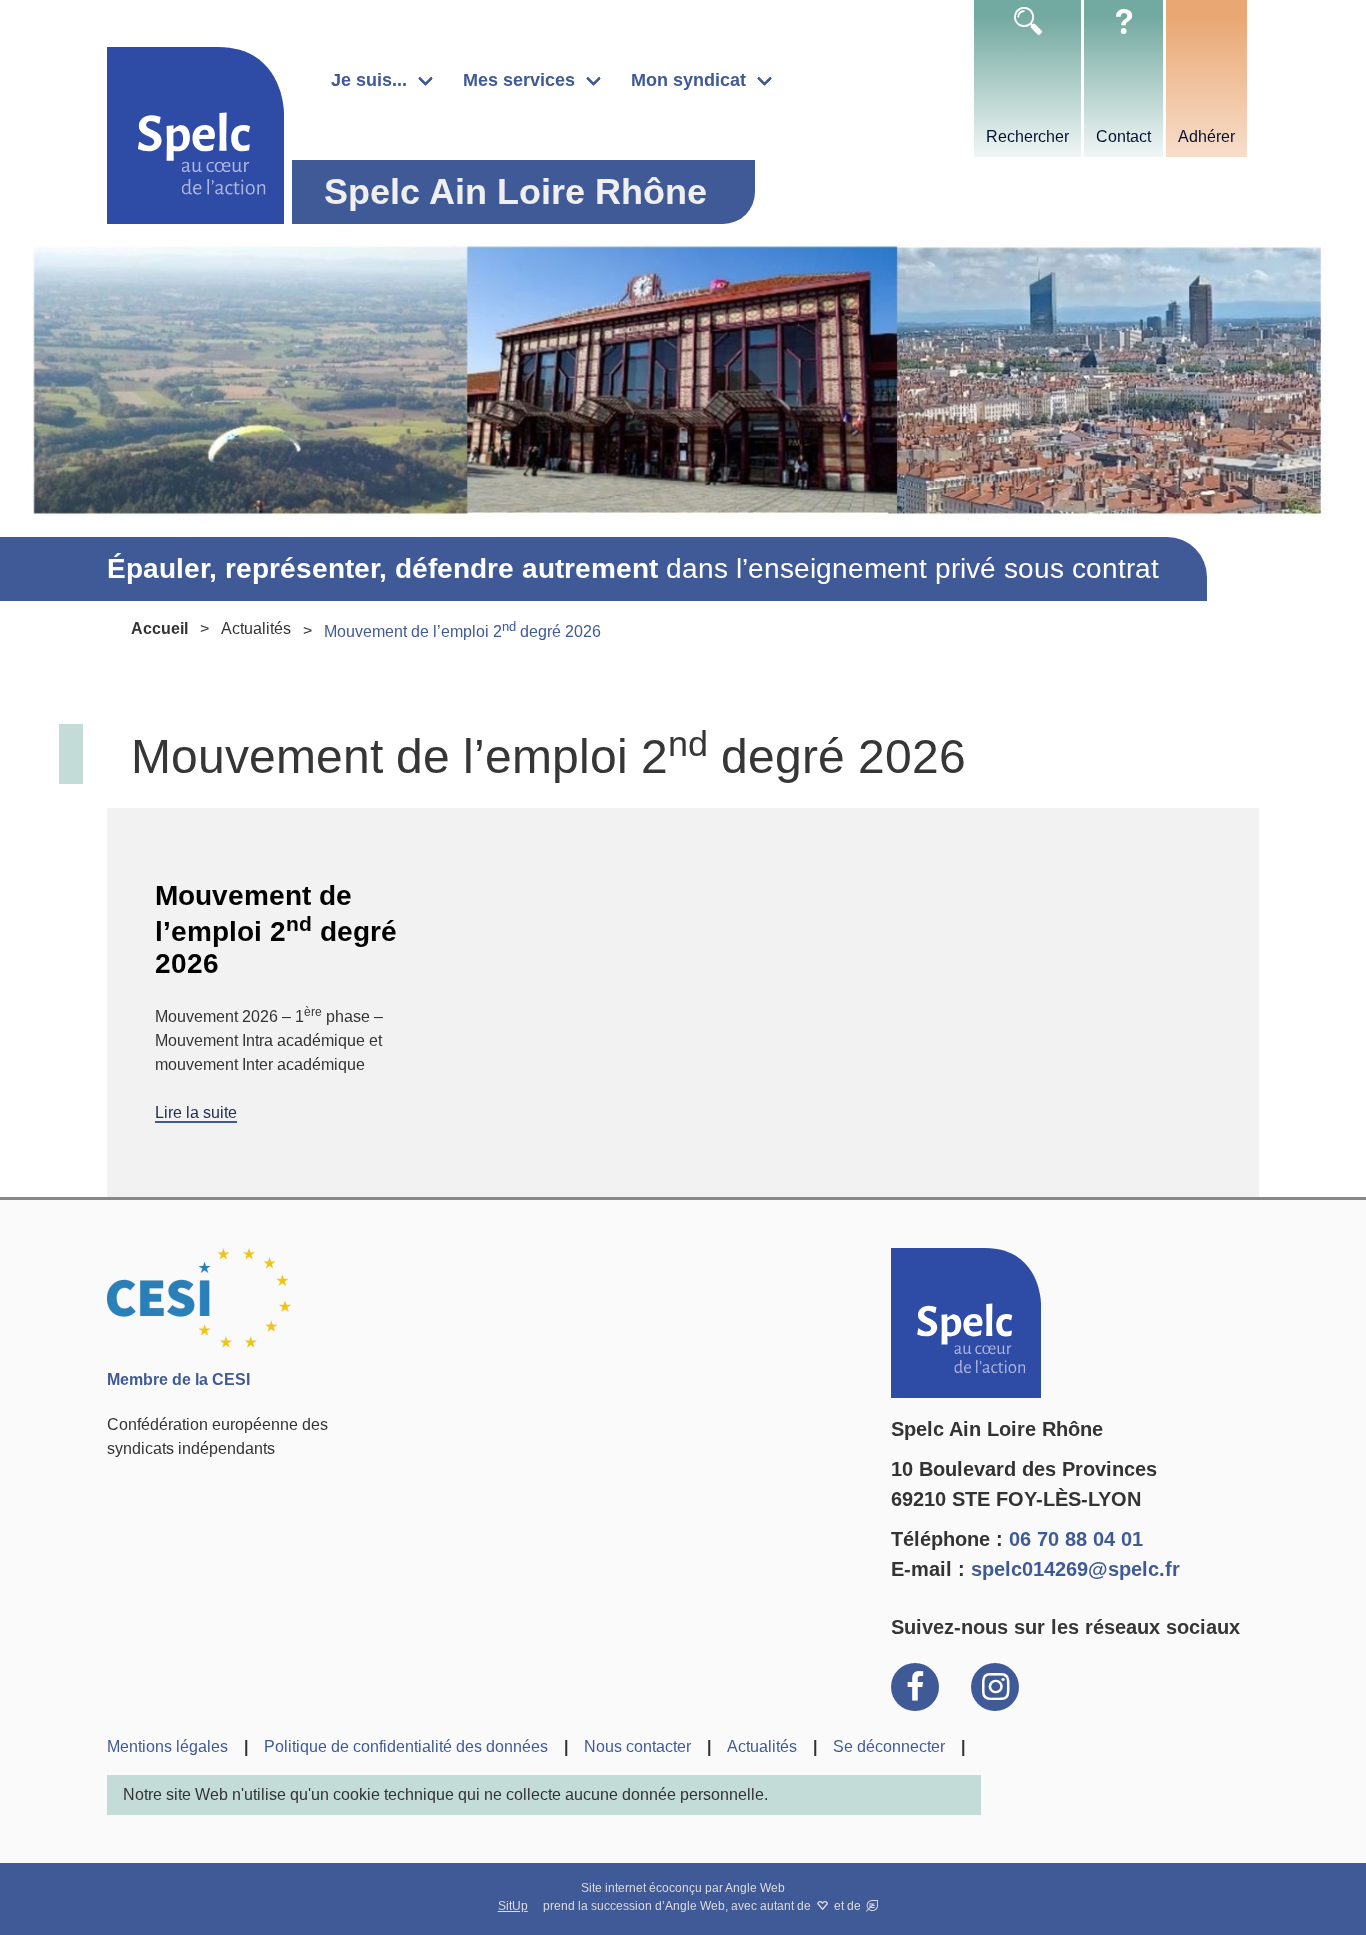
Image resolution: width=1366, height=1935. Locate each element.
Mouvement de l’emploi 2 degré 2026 (276, 929)
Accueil (159, 628)
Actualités (256, 628)
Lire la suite (196, 1112)
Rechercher (1027, 136)
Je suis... (369, 80)
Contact (1123, 136)
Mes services (519, 80)
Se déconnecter (889, 1746)
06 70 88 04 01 (1076, 1539)
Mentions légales (167, 1746)
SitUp (513, 1906)
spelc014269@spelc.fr (1075, 1569)
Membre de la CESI (178, 1379)
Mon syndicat (688, 80)
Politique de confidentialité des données (406, 1746)
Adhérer (1206, 136)
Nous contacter (637, 1746)
